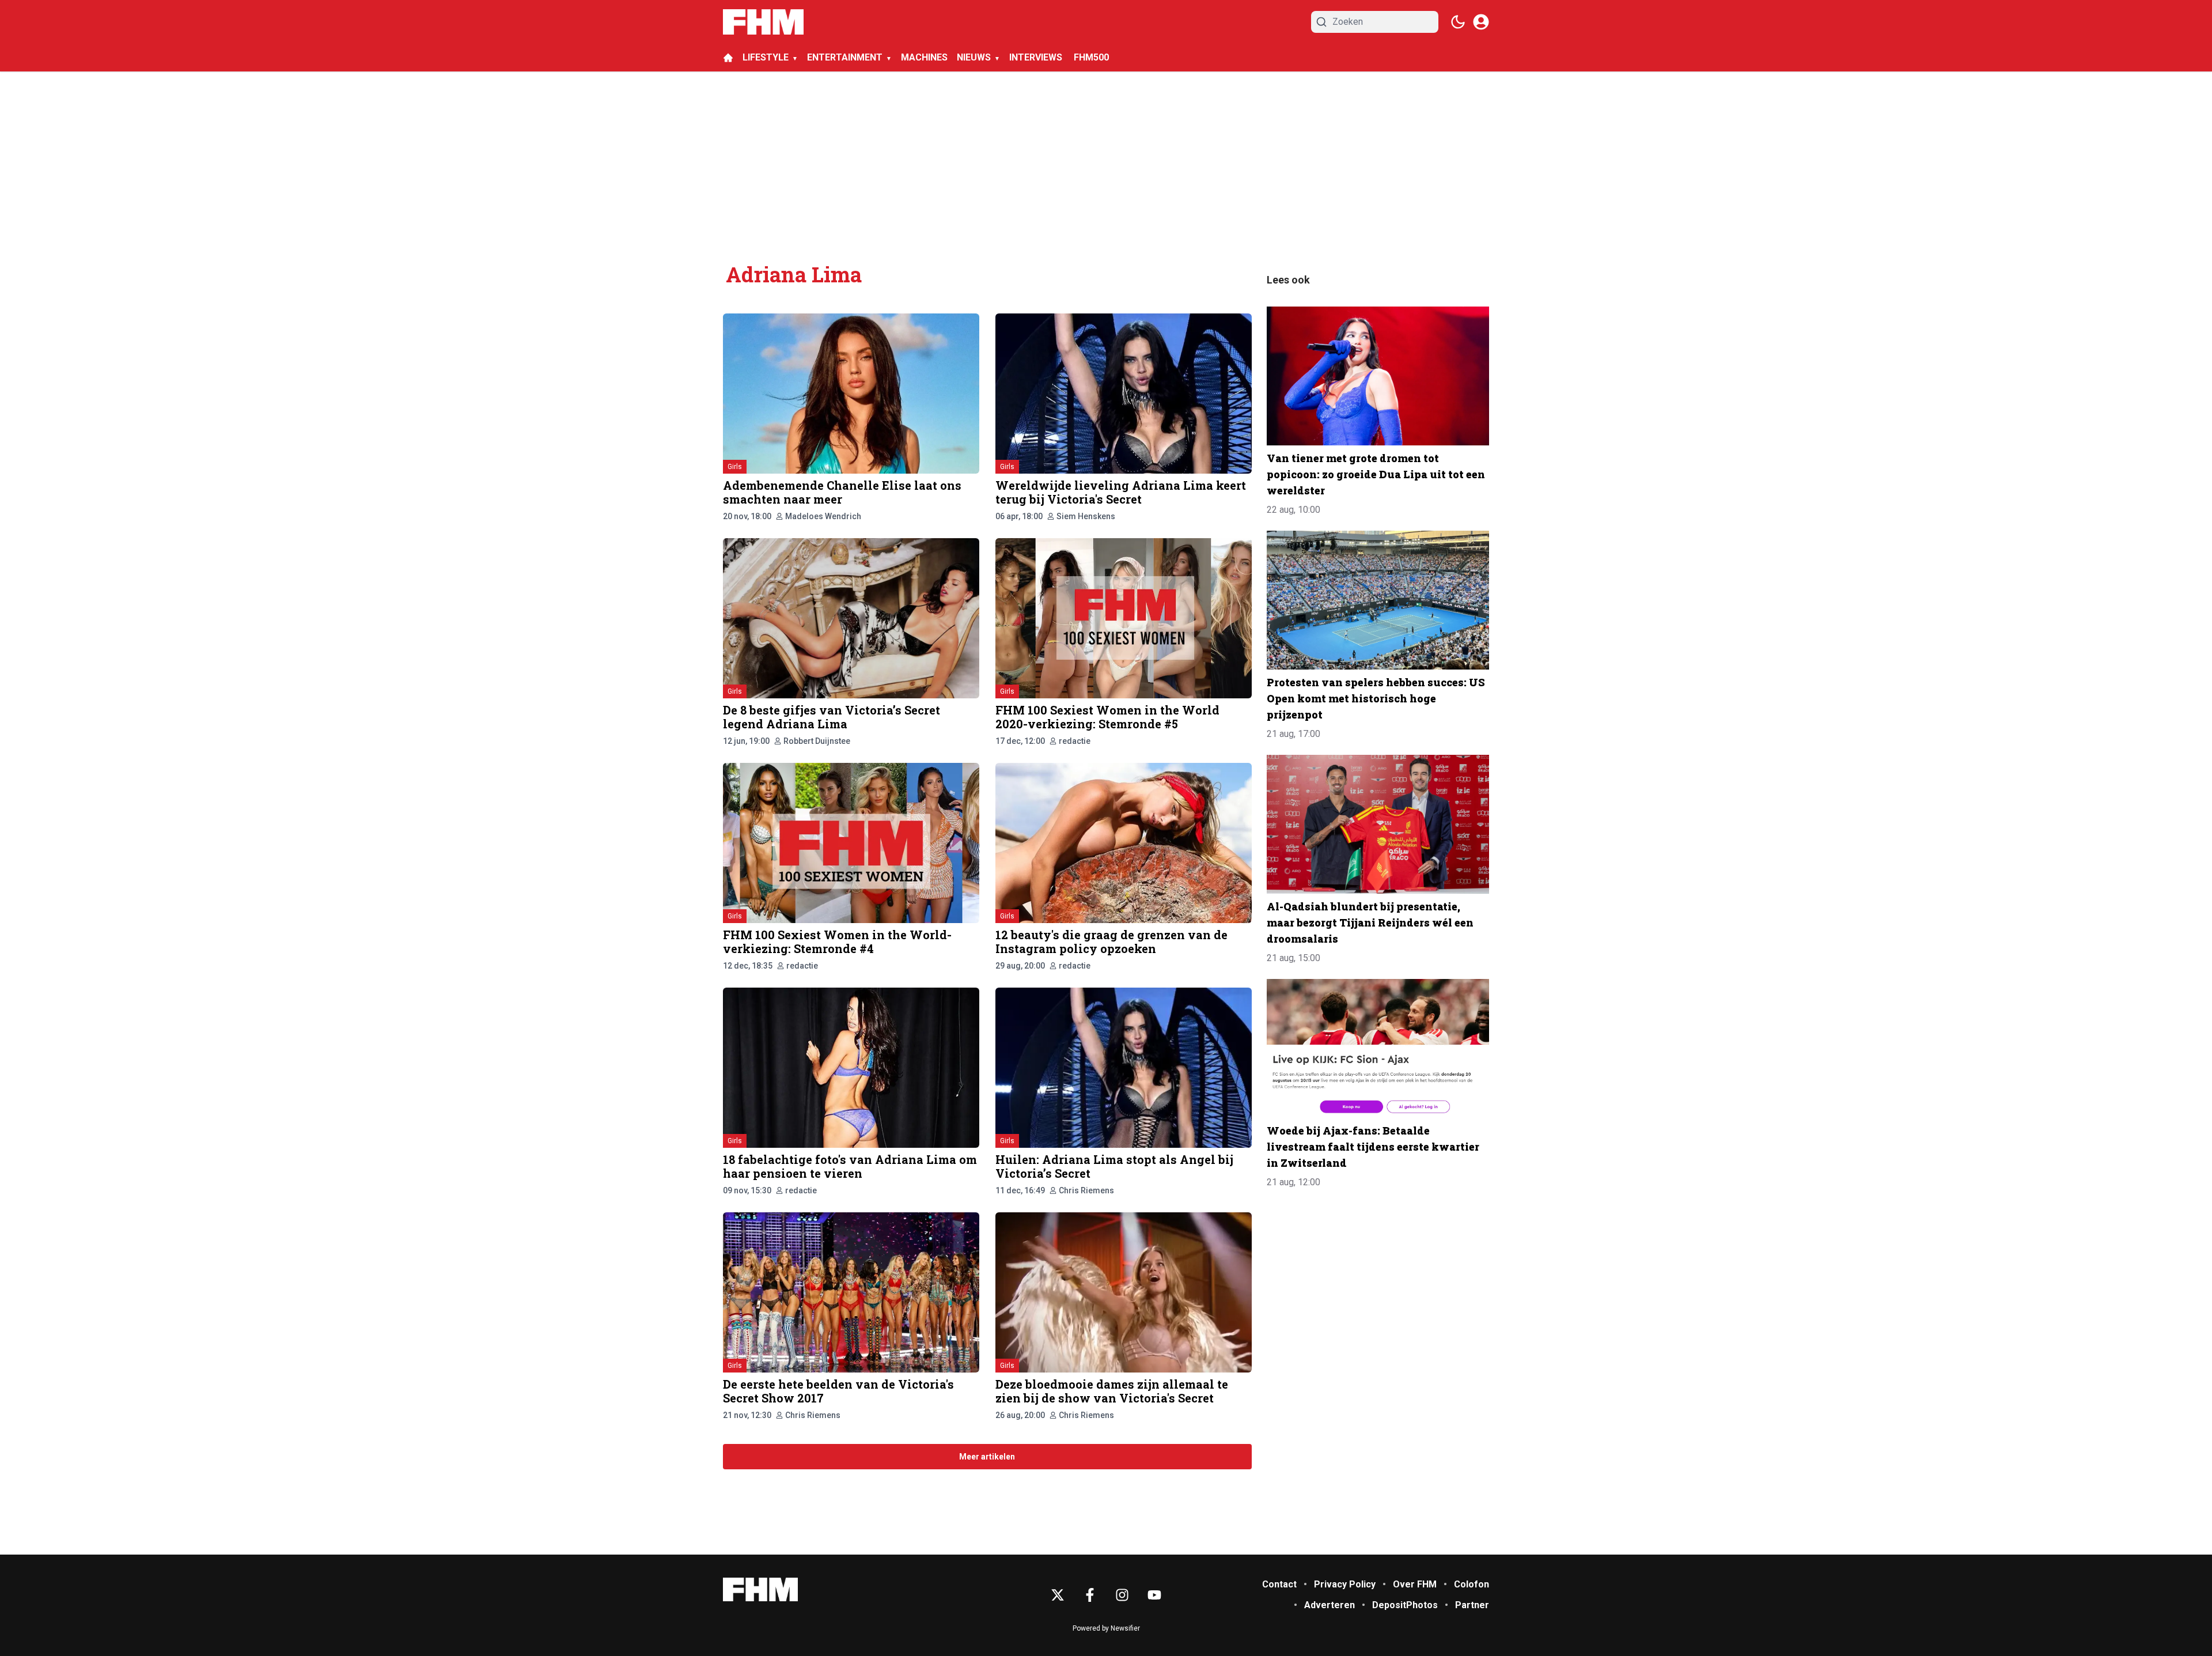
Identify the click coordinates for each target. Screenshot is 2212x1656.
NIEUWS (974, 57)
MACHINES (924, 57)
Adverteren (1330, 1605)
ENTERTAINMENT (845, 57)
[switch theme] (1458, 22)
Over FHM (1415, 1584)
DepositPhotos (1405, 1605)
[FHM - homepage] (763, 22)
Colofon (1471, 1584)
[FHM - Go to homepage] (760, 1589)
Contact (1279, 1584)
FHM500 (1091, 57)
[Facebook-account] (1090, 1595)
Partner (1472, 1605)
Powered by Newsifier (1106, 1628)
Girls (735, 467)
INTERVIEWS (1037, 57)
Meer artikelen (987, 1457)
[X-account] (1058, 1595)
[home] (728, 58)
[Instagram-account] (1122, 1595)
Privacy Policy (1345, 1584)
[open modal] (1481, 22)
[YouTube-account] (1154, 1595)
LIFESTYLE (766, 57)
